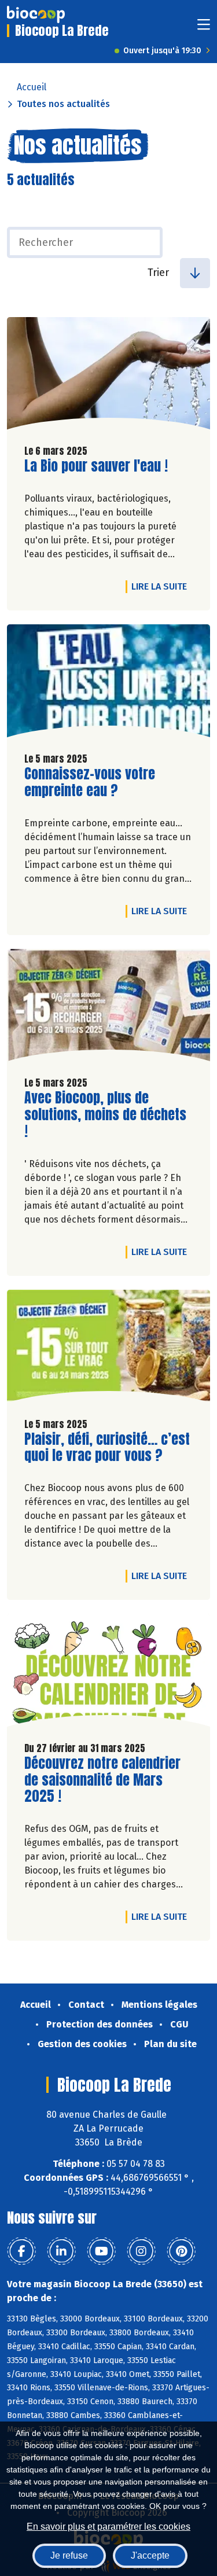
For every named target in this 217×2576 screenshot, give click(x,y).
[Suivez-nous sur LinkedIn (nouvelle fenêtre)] (61, 2251)
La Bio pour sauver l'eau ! (96, 466)
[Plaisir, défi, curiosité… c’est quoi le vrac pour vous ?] (108, 1349)
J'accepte (150, 2555)
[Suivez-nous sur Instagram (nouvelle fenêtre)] (141, 2251)
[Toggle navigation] (204, 28)
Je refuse (69, 2555)
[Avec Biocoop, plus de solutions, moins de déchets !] (108, 1008)
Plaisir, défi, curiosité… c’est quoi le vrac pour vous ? (107, 1448)
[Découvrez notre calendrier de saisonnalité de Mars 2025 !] (108, 1673)
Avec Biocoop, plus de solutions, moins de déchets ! (105, 1114)
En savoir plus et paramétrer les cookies (108, 2527)
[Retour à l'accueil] (36, 14)
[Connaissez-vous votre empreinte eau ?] (108, 684)
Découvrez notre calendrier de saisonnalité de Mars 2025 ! (102, 1780)
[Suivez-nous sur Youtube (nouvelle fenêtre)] (101, 2251)
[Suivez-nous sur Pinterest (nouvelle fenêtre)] (181, 2251)
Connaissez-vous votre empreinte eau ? (90, 782)
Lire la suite (162, 586)
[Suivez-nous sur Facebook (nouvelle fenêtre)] (21, 2251)
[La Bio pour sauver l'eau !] (108, 376)
